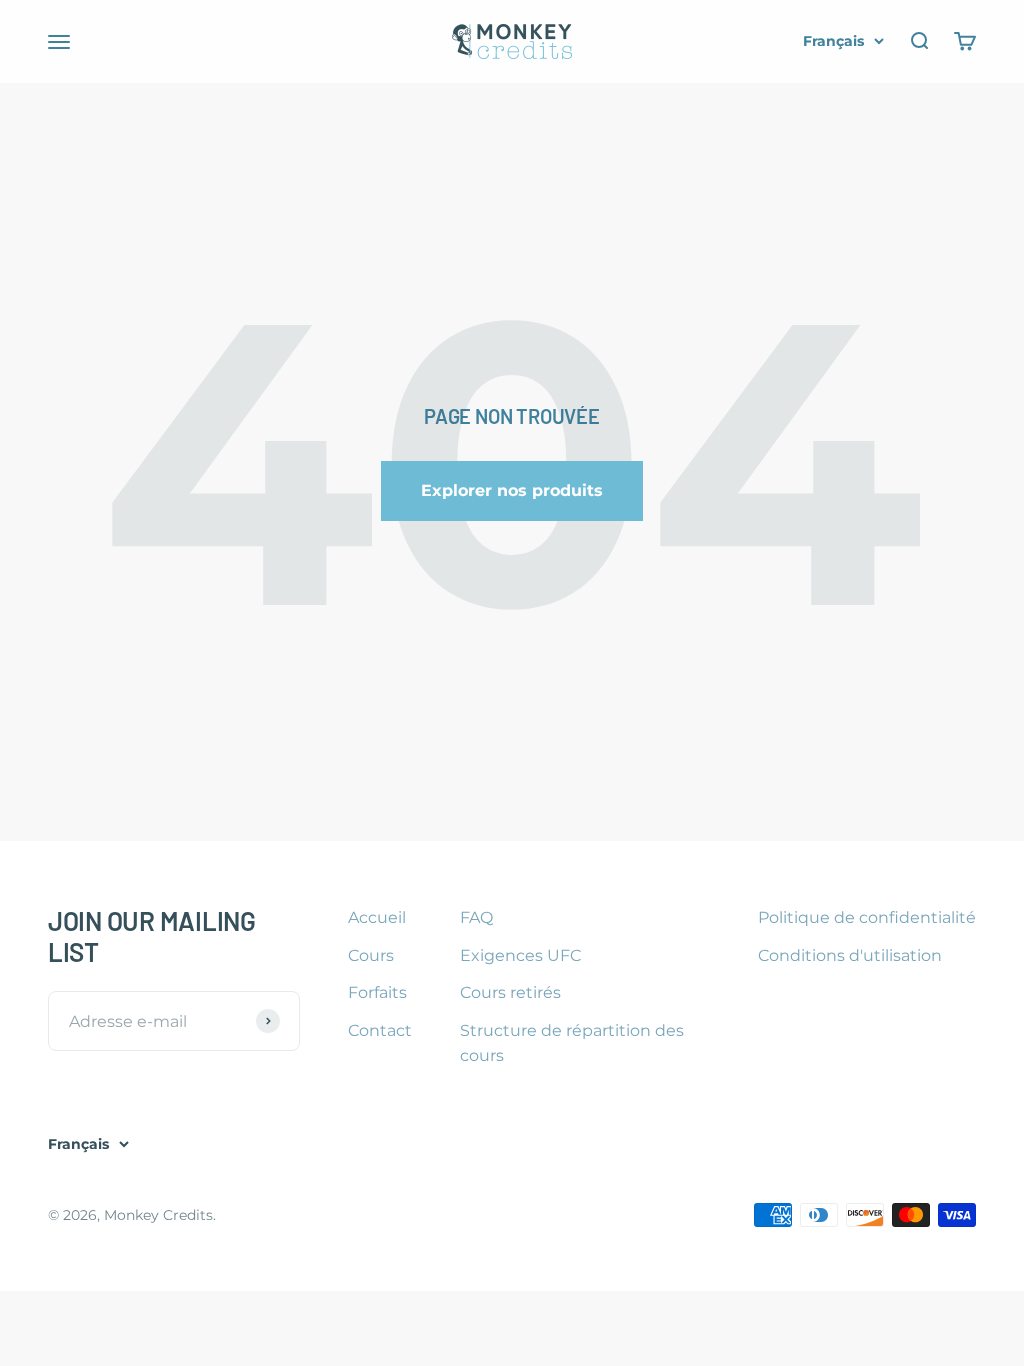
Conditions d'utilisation (850, 955)
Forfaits (377, 992)
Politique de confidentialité (867, 917)
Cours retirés (510, 992)
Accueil (377, 917)
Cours (371, 955)
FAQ (476, 917)
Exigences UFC (520, 955)
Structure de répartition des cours (572, 1043)
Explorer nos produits (512, 490)
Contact (380, 1030)
